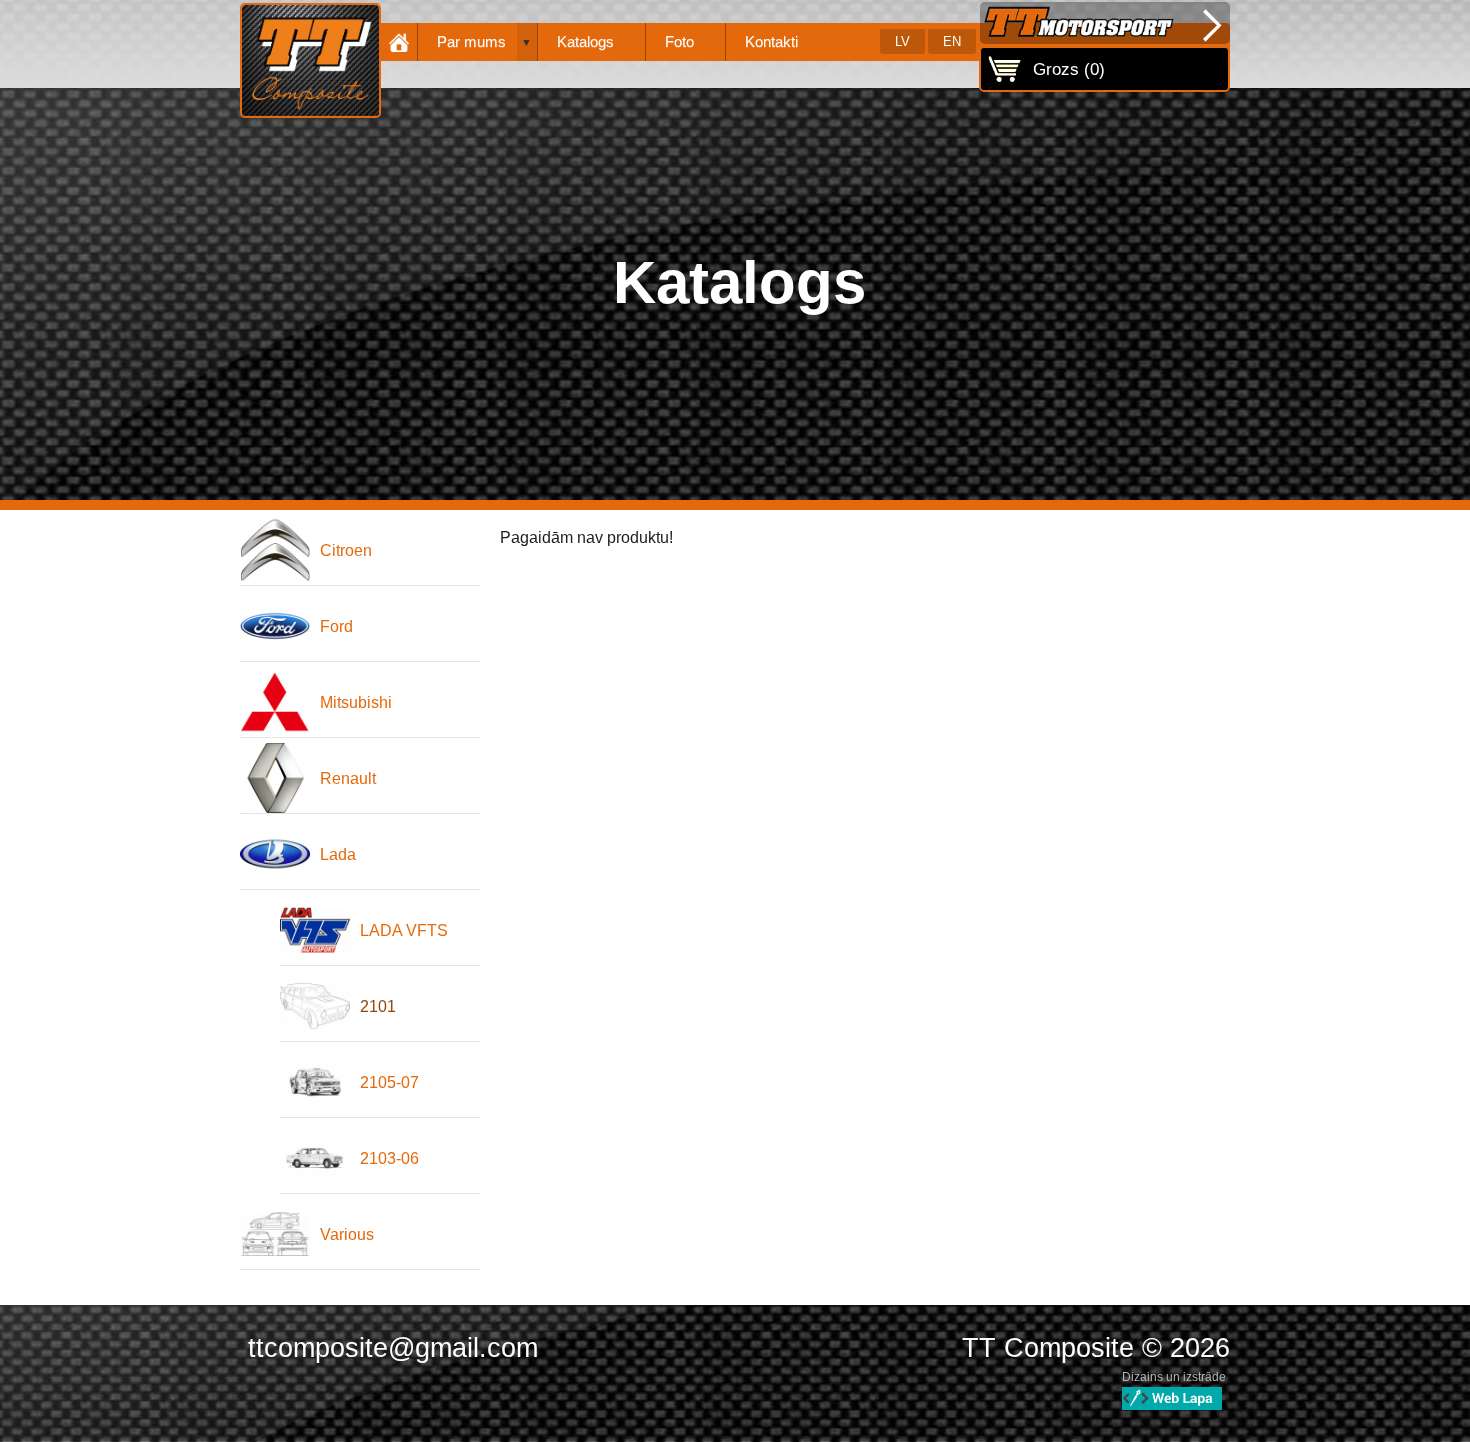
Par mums (471, 42)
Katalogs (585, 42)
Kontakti (771, 42)
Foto (679, 42)
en (952, 41)
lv (902, 41)
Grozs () (1069, 69)
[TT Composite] (310, 60)
